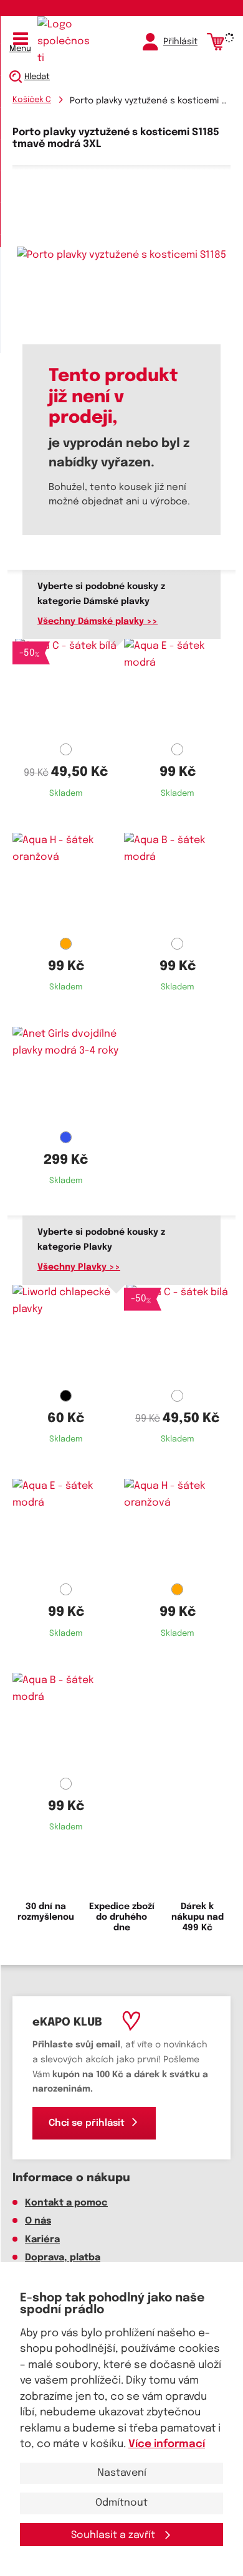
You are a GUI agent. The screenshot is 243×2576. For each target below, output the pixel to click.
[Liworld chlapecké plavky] (66, 1335)
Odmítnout (121, 2503)
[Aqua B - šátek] (177, 883)
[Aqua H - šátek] (66, 883)
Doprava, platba (63, 2258)
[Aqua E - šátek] (177, 689)
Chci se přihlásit (87, 2123)
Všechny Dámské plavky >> (98, 621)
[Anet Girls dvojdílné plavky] (66, 1077)
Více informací (167, 2444)
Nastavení (122, 2473)
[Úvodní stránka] (65, 42)
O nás (38, 2221)
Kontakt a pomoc (66, 2203)
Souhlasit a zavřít (114, 2535)
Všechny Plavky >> (79, 1267)
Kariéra (42, 2240)
